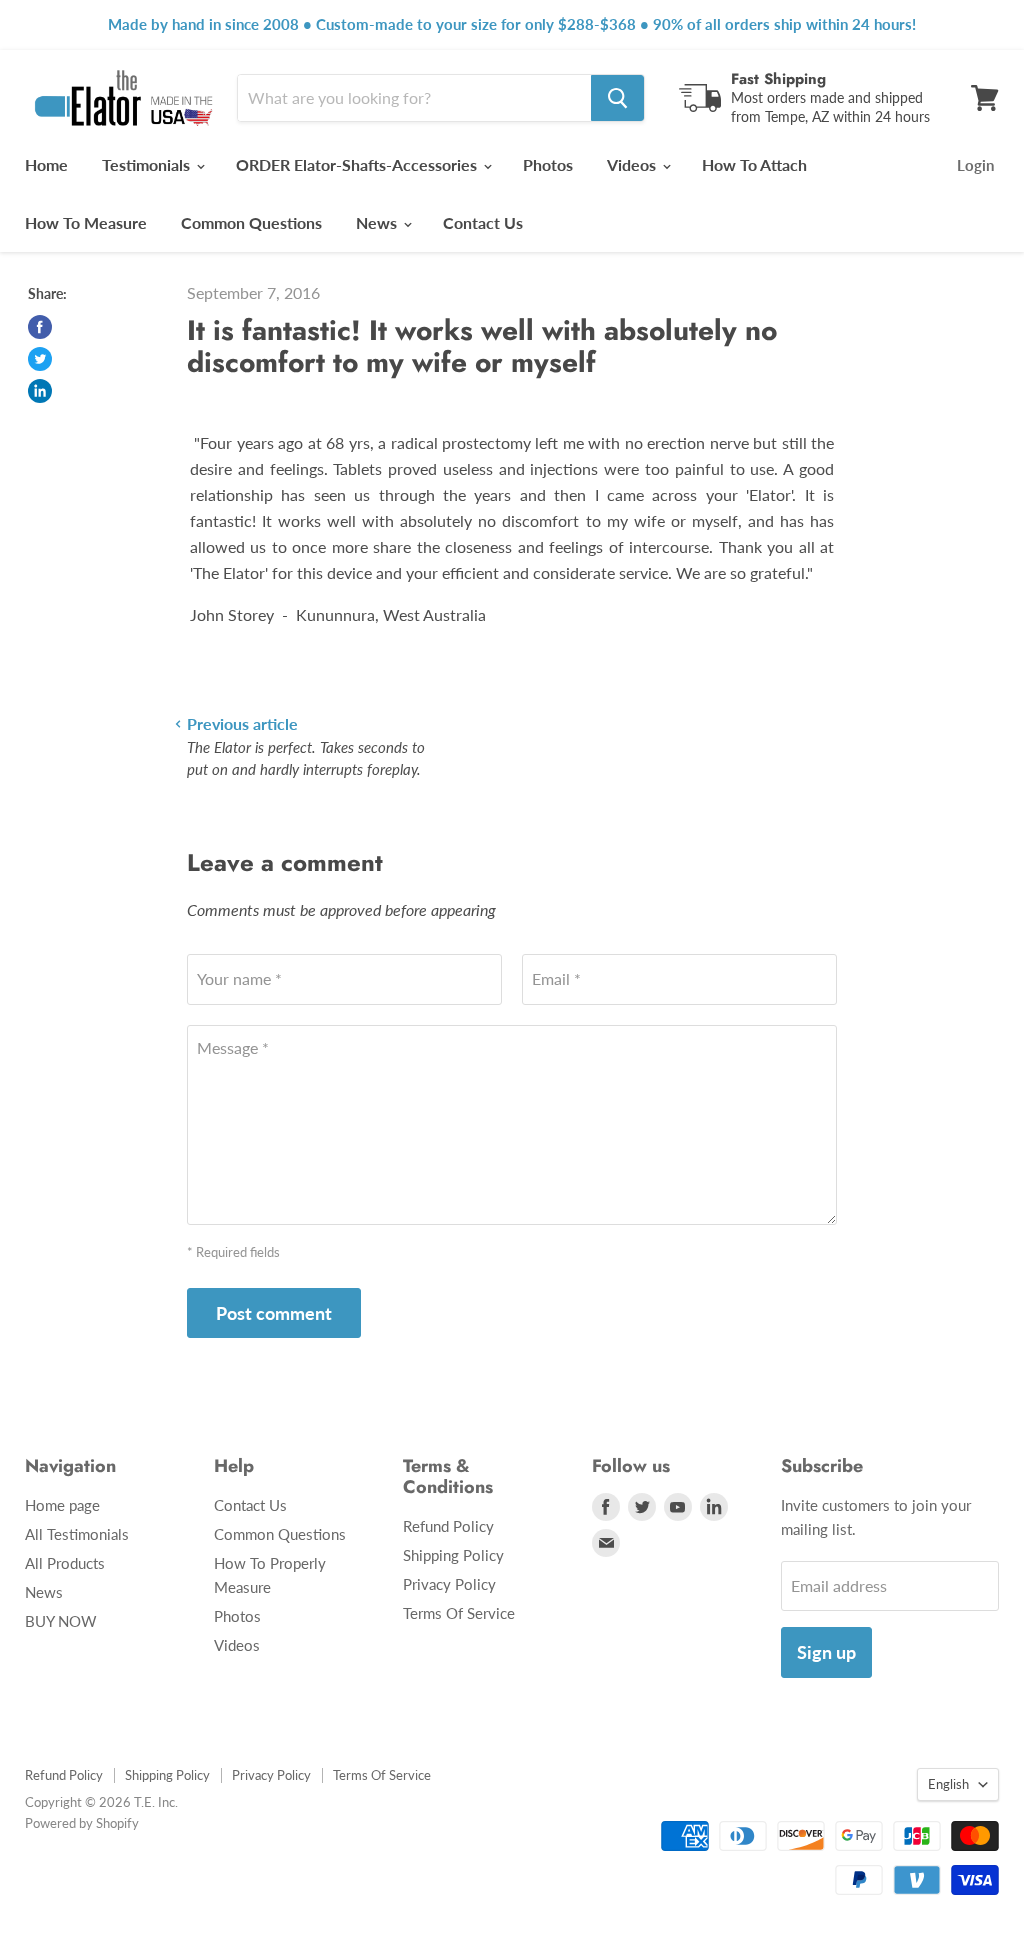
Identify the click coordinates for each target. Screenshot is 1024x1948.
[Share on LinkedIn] (40, 391)
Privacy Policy (449, 1584)
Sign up (826, 1652)
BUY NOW (61, 1621)
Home (46, 164)
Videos (633, 164)
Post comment (274, 1313)
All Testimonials (77, 1534)
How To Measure (86, 222)
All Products (65, 1563)
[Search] (617, 98)
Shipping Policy (453, 1555)
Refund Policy (448, 1526)
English (948, 1784)
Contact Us (483, 222)
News (378, 222)
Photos (548, 164)
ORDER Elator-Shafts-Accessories (358, 164)
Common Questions (251, 222)
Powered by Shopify (82, 1823)
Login (975, 165)
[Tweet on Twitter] (40, 359)
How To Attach (754, 164)
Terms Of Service (459, 1613)
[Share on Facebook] (40, 327)
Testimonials (148, 164)
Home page (62, 1505)
